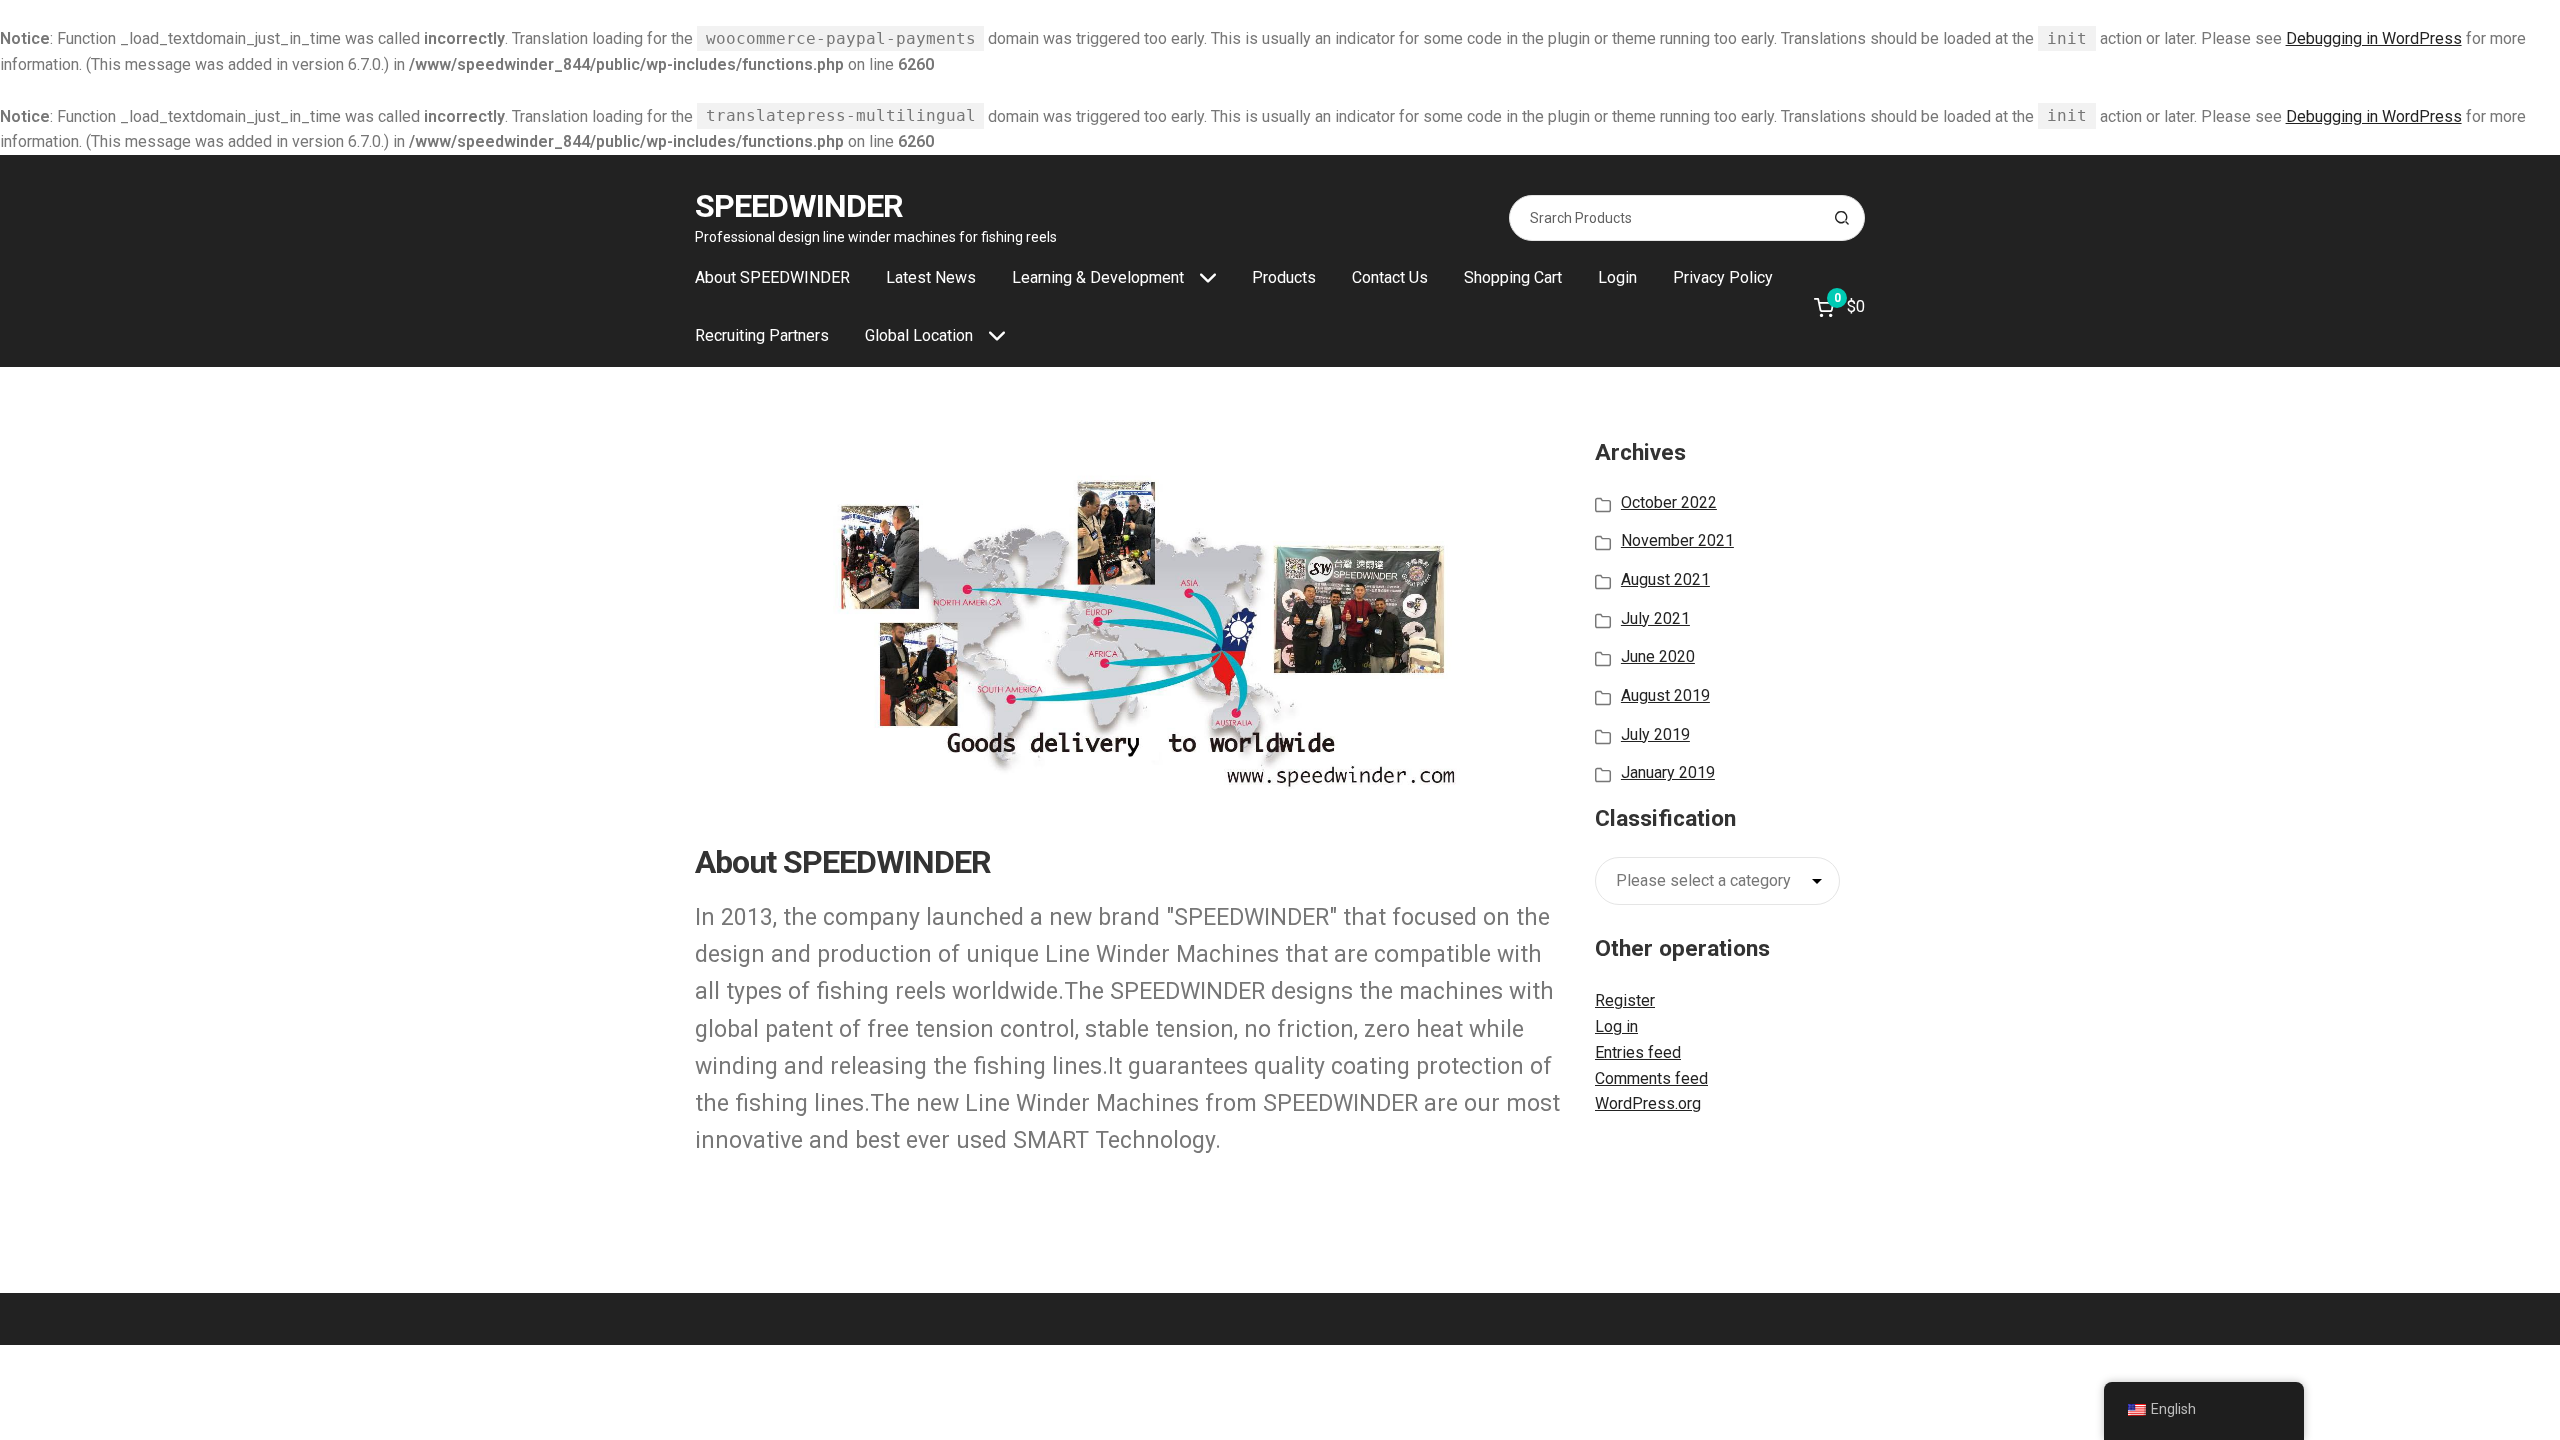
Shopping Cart (1513, 277)
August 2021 (1665, 579)
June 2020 (1658, 656)
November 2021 (1677, 540)
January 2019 (1668, 772)
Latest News (931, 277)
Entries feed (1638, 1052)
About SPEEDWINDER (772, 277)
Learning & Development (1098, 277)
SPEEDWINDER (799, 206)
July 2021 (1655, 618)
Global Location (919, 335)
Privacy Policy (1723, 277)
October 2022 (1669, 502)
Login (1617, 277)
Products (1284, 277)
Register (1625, 1000)
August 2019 (1665, 695)
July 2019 (1655, 734)
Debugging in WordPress (2374, 38)
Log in (1616, 1026)
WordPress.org (1648, 1103)
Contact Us (1390, 277)
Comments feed (1651, 1078)
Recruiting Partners (762, 335)
